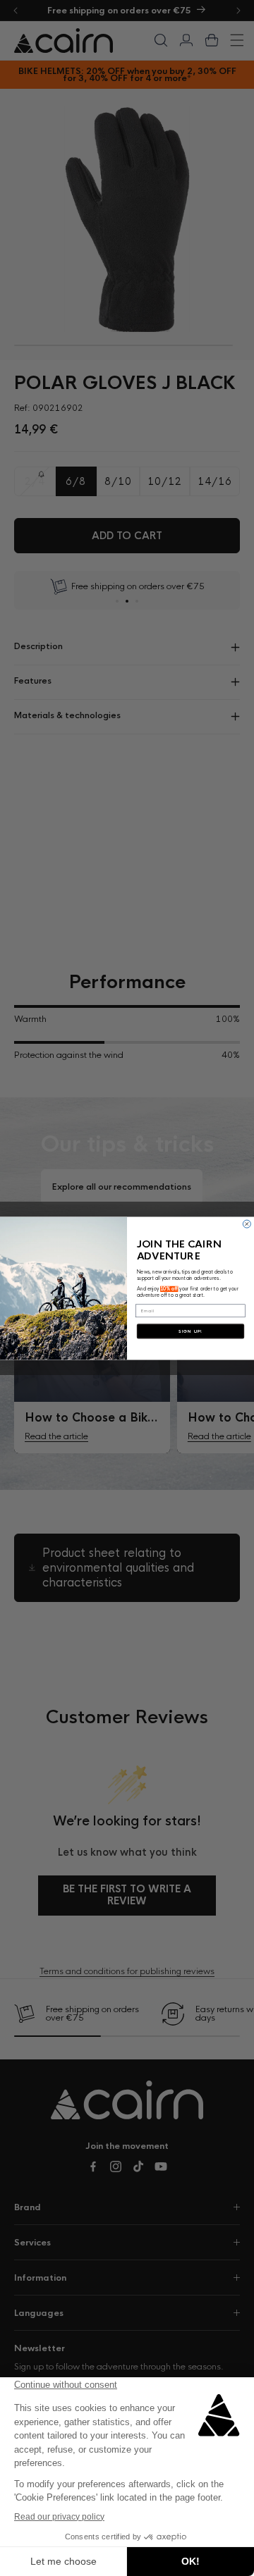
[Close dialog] (247, 1224)
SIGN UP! (190, 1331)
